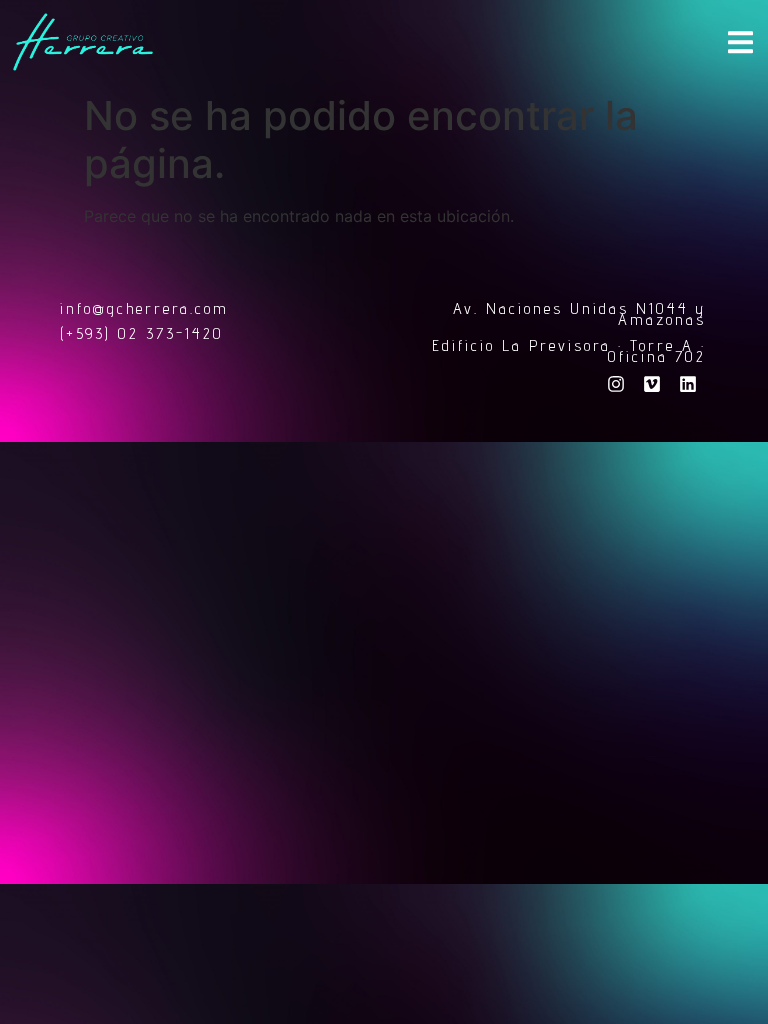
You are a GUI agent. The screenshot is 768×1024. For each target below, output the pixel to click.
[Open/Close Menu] (740, 42)
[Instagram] (616, 384)
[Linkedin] (688, 384)
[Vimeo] (652, 384)
